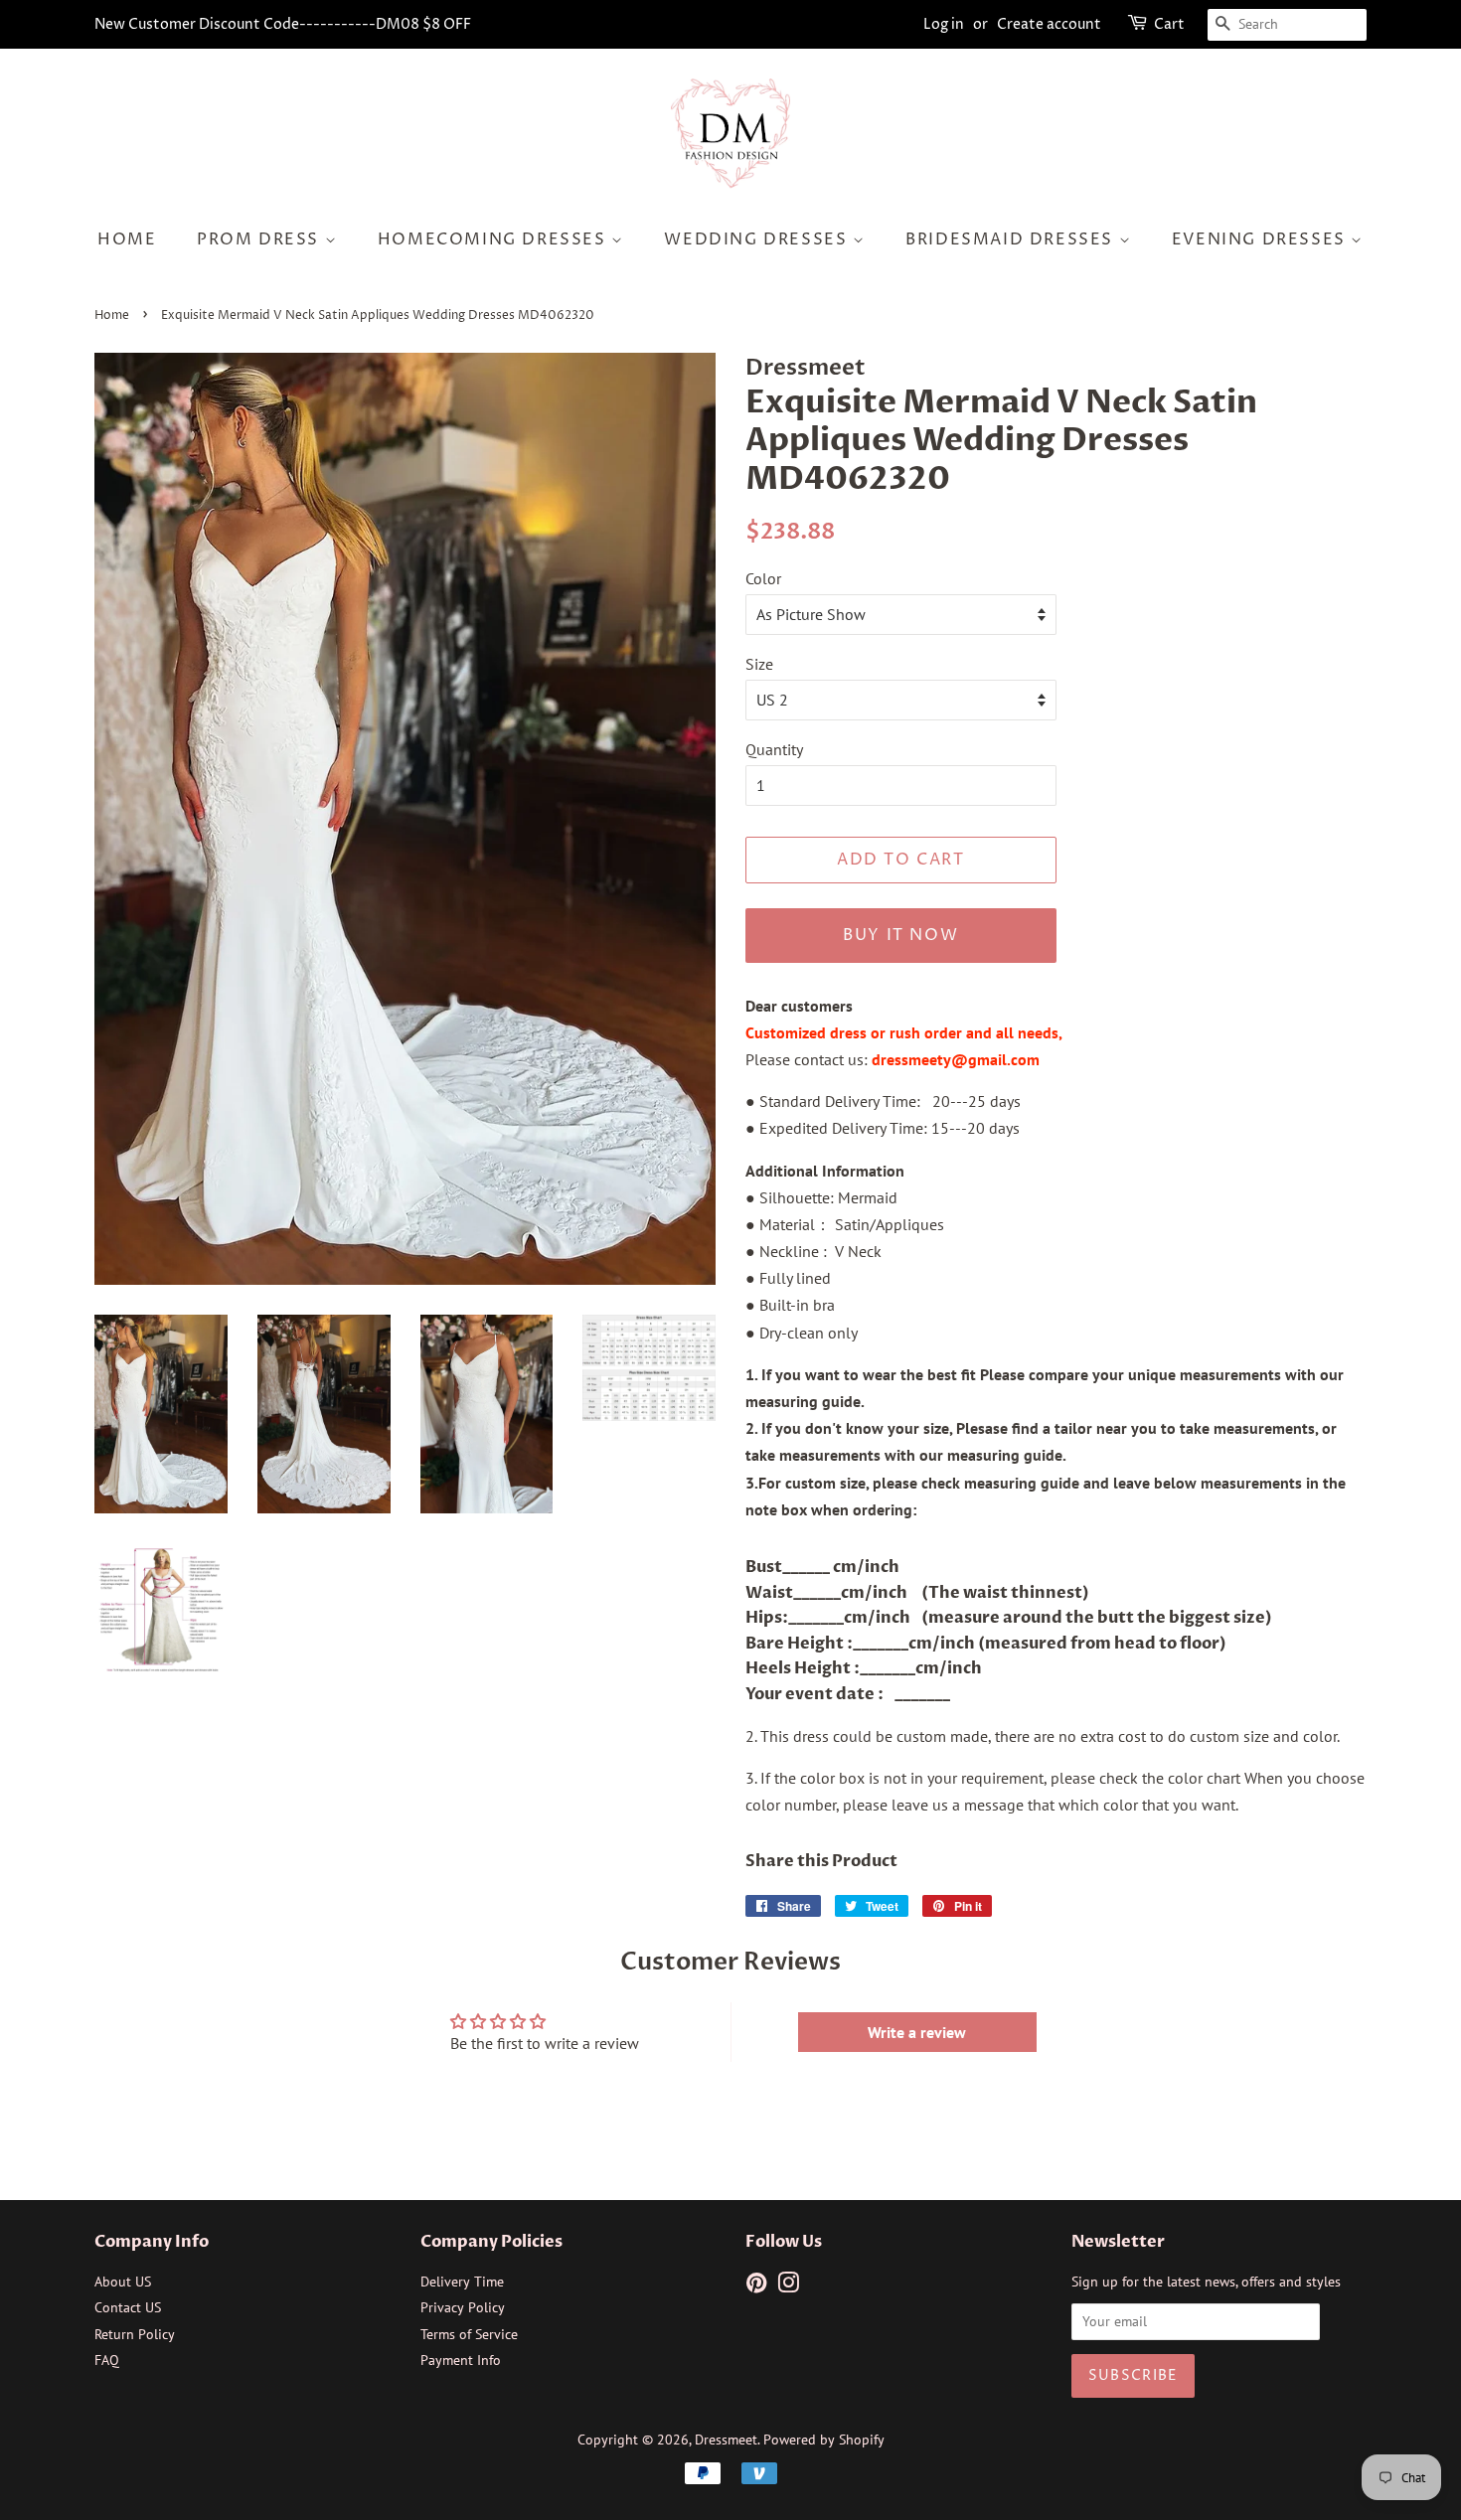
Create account (1049, 24)
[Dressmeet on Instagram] (788, 2286)
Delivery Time (462, 2282)
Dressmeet (726, 2440)
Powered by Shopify (824, 2440)
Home (127, 239)
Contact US (128, 2307)
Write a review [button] (917, 2032)
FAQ (107, 2360)
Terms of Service (469, 2334)
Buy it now (900, 935)
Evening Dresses (1262, 239)
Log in (944, 24)
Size (759, 664)
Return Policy (135, 2334)
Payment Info (461, 2360)
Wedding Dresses (758, 239)
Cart (1169, 24)
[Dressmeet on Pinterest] (756, 2286)
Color (763, 578)
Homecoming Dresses (494, 239)
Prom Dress (261, 239)
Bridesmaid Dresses (1012, 239)
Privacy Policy (463, 2307)
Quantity (774, 749)
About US (123, 2282)
